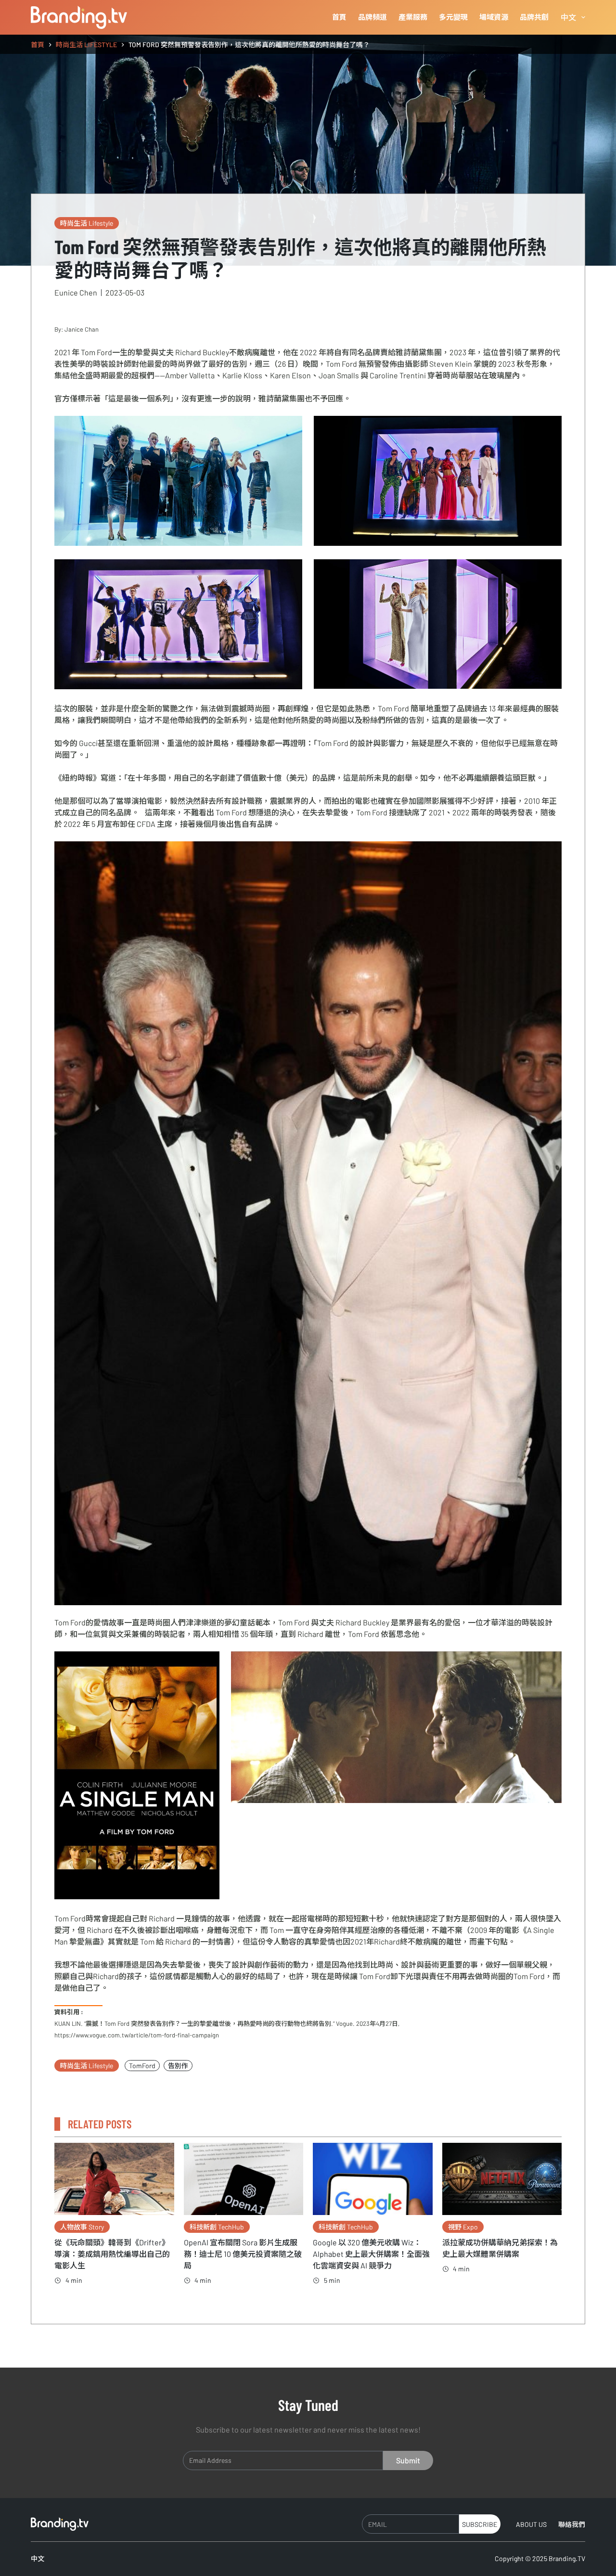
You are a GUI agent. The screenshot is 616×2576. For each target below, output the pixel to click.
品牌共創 (534, 17)
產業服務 (413, 17)
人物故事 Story (82, 2227)
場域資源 (494, 17)
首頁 (339, 17)
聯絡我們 (572, 2524)
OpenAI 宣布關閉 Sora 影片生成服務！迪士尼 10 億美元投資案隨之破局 (243, 2254)
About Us (531, 2524)
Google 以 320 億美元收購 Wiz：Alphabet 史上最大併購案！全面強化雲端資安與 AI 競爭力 (371, 2254)
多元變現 (453, 17)
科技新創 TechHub (217, 2227)
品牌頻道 (372, 17)
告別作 (178, 2066)
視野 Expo (463, 2227)
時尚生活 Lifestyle (87, 223)
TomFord (142, 2066)
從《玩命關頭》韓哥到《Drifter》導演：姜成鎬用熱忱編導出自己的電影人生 (112, 2254)
